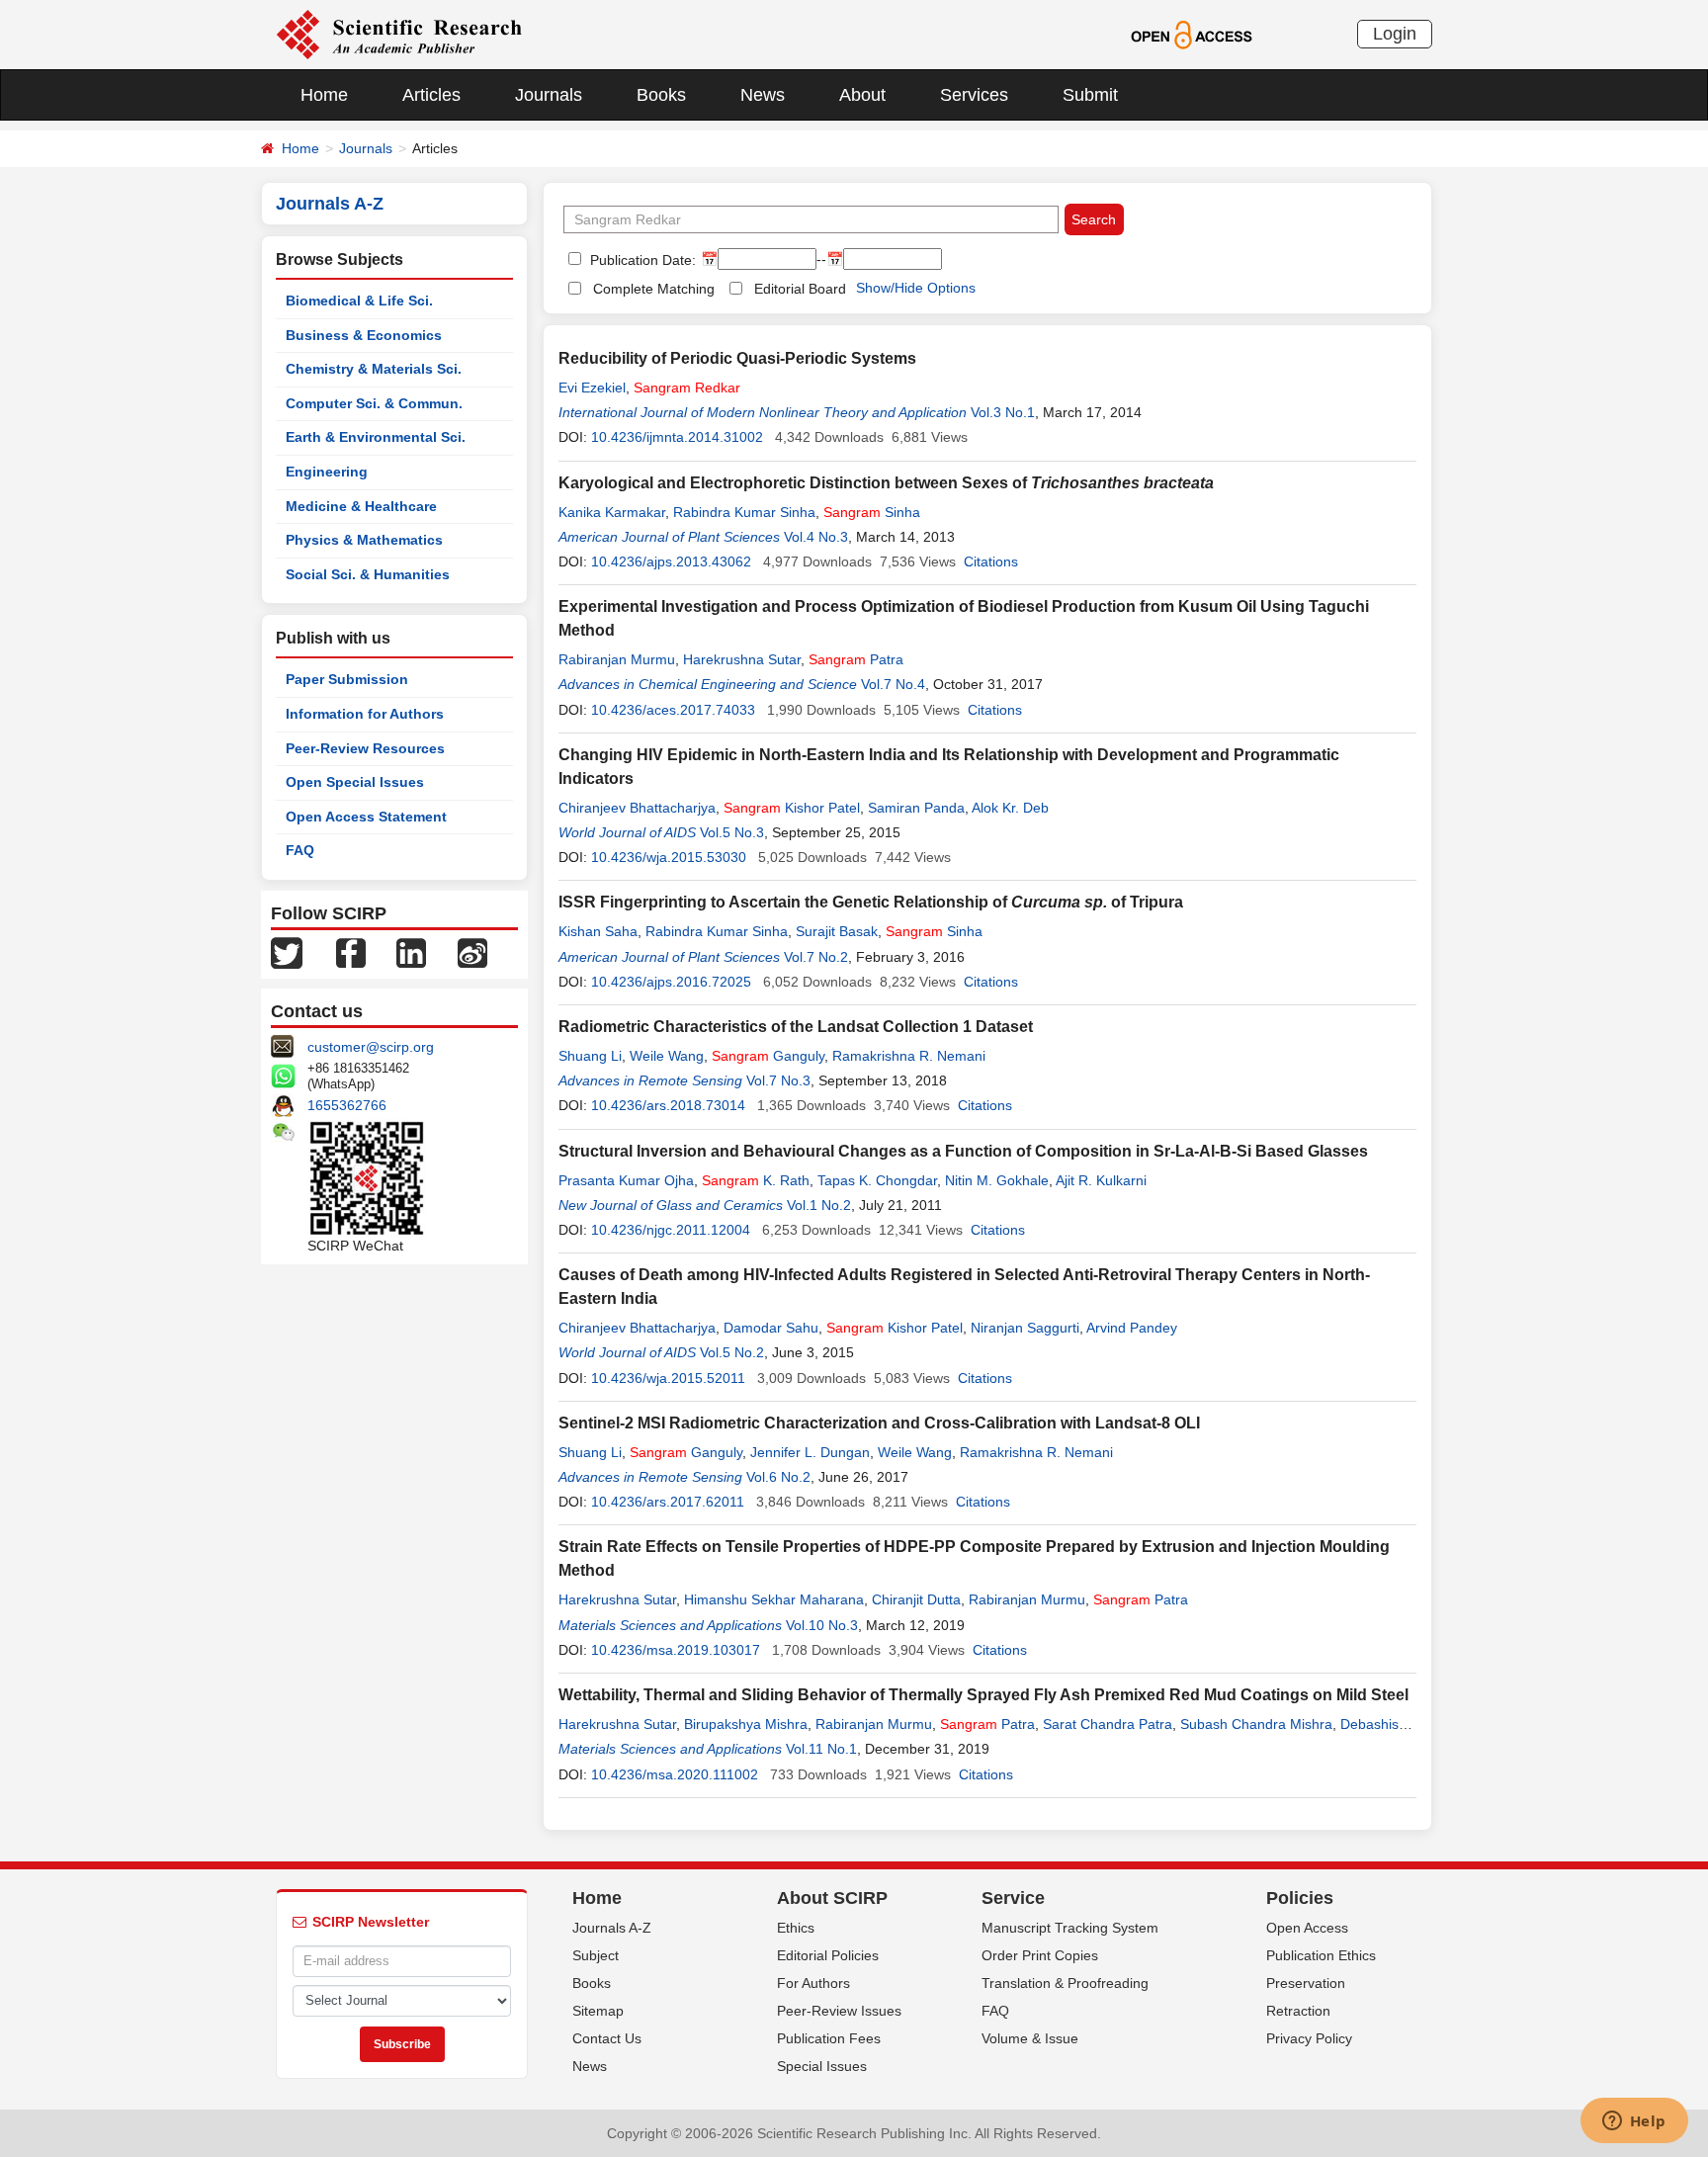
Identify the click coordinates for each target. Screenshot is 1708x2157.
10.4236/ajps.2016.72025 (671, 982)
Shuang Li (590, 1056)
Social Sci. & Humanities (368, 574)
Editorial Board (800, 289)
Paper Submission (347, 679)
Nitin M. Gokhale (997, 1180)
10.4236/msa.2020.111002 (675, 1774)
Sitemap (598, 2011)
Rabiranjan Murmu (617, 659)
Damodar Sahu (771, 1328)
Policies (1300, 1898)
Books (661, 95)
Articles (431, 95)
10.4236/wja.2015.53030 (669, 857)
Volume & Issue (1030, 2038)
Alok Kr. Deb (1010, 808)
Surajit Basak (837, 931)
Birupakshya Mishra (746, 1724)
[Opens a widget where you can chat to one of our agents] (1634, 2122)
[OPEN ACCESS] (1192, 34)
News (763, 95)
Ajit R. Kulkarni (1101, 1180)
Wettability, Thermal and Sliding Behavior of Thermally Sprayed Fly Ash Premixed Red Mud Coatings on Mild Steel (983, 1695)
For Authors (813, 1983)
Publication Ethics (1321, 1955)
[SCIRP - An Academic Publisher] (399, 34)
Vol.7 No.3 (778, 1080)
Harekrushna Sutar (742, 659)
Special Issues (822, 2066)
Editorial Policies (828, 1955)
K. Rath (756, 1180)
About (862, 95)
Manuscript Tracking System (1070, 1928)
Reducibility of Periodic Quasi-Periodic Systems (737, 358)
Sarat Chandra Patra (1108, 1724)
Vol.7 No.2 (816, 957)
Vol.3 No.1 (1003, 412)
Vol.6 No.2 (778, 1477)
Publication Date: (641, 260)
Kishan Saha (598, 931)
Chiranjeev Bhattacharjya (637, 808)
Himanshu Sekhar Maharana (774, 1599)
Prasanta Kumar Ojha (626, 1180)
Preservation (1306, 1983)
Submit (1090, 95)
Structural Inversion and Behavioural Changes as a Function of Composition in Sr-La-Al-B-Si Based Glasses (963, 1151)
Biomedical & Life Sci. (359, 301)
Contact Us (607, 2038)
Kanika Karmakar (612, 512)
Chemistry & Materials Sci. (374, 369)
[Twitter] (287, 952)
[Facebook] (351, 952)
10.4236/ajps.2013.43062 (671, 561)
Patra (856, 659)
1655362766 (347, 1105)
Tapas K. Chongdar (877, 1180)
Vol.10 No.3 (822, 1625)
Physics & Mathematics (364, 540)
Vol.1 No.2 (819, 1205)
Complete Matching (654, 289)
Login (1395, 34)
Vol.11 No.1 (821, 1749)
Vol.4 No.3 (816, 537)
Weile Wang (667, 1056)
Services (974, 95)
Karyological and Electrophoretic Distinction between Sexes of (886, 483)
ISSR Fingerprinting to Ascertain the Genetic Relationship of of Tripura (871, 902)
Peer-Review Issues (839, 2011)
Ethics (796, 1928)
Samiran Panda (916, 808)
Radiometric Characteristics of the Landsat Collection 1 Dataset (796, 1027)
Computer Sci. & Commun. (374, 403)
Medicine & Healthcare (361, 506)
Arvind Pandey (1132, 1328)
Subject (596, 1955)
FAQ (300, 850)
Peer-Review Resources (365, 748)
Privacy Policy (1309, 2038)
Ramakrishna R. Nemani (909, 1056)
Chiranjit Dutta (916, 1599)
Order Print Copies (1040, 1955)
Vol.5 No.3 (732, 832)
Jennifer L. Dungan (810, 1452)
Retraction (1298, 2011)
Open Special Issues (355, 782)
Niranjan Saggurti (1025, 1328)
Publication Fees (829, 2038)
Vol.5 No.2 (732, 1352)
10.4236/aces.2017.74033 (673, 710)
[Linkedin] (411, 952)
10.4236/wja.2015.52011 (668, 1378)
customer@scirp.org (371, 1047)
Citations (991, 561)
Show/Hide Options (916, 288)
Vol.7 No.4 (893, 684)
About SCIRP (832, 1898)
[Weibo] (472, 952)
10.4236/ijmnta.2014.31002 (677, 437)
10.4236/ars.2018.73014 (668, 1105)
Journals (549, 95)
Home (324, 95)
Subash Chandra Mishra (1256, 1724)
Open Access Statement (366, 817)
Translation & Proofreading (1065, 1983)
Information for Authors (365, 714)
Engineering (327, 472)
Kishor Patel (792, 808)
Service (1013, 1898)
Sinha (872, 512)
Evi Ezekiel (592, 388)
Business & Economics (364, 335)
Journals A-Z (612, 1928)
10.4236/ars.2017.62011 (668, 1502)
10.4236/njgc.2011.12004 (671, 1230)
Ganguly (768, 1056)
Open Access (1307, 1928)
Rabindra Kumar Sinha (744, 512)
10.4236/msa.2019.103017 (676, 1650)
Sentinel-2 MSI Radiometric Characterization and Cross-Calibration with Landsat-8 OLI (879, 1423)
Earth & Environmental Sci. (376, 437)
